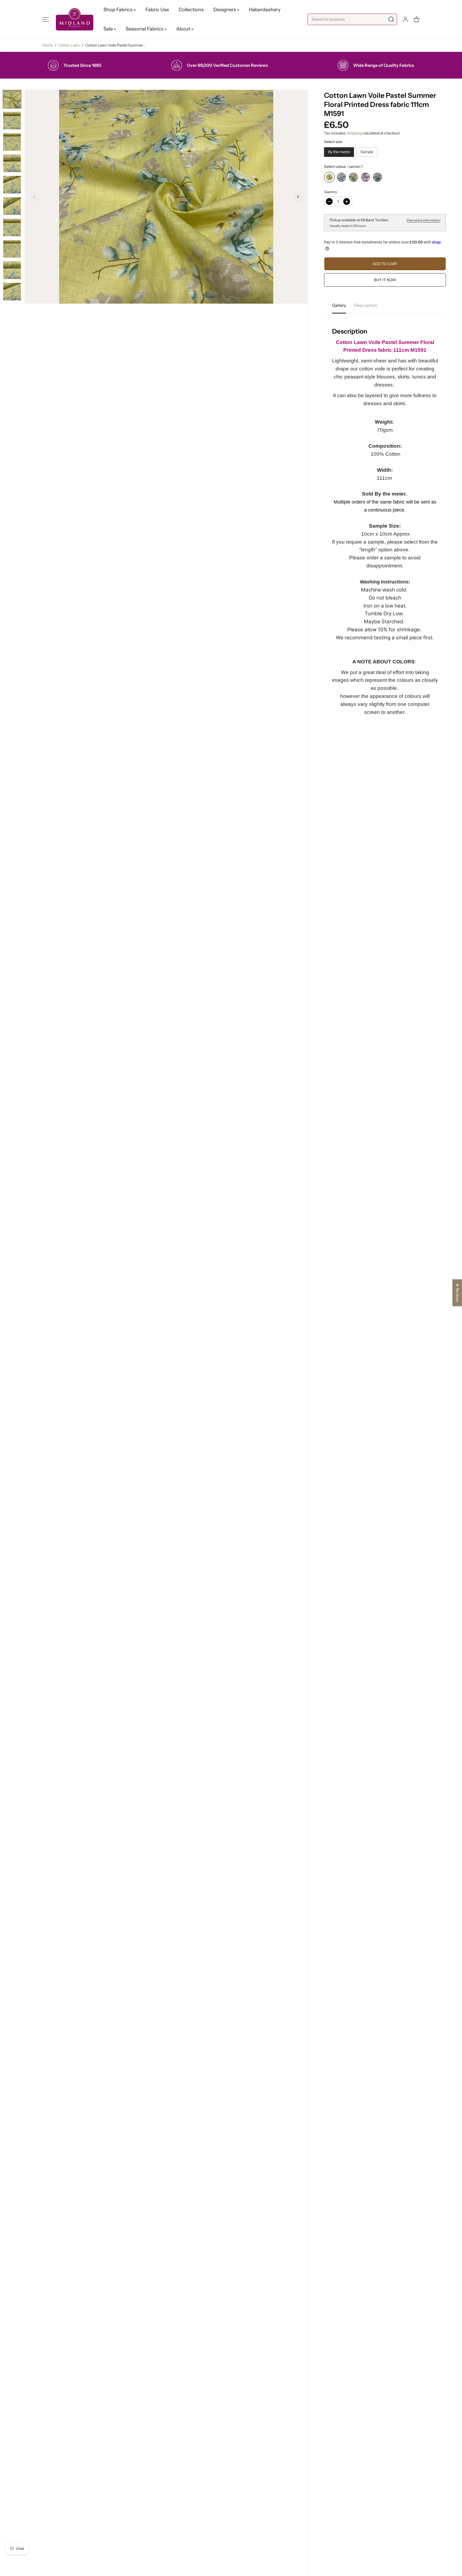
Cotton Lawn (69, 45)
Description (366, 305)
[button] (46, 19)
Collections (191, 10)
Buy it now (385, 280)
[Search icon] (391, 19)
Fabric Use (157, 10)
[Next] (298, 197)
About (184, 29)
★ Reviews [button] (457, 1293)
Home (48, 45)
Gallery (339, 305)
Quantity (330, 192)
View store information (423, 220)
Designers (225, 10)
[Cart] (417, 19)
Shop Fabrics (119, 10)
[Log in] (405, 19)
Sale (109, 29)
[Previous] (34, 197)
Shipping (354, 133)
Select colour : (343, 167)
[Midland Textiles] (75, 19)
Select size (333, 142)
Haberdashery (265, 10)
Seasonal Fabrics (145, 29)
